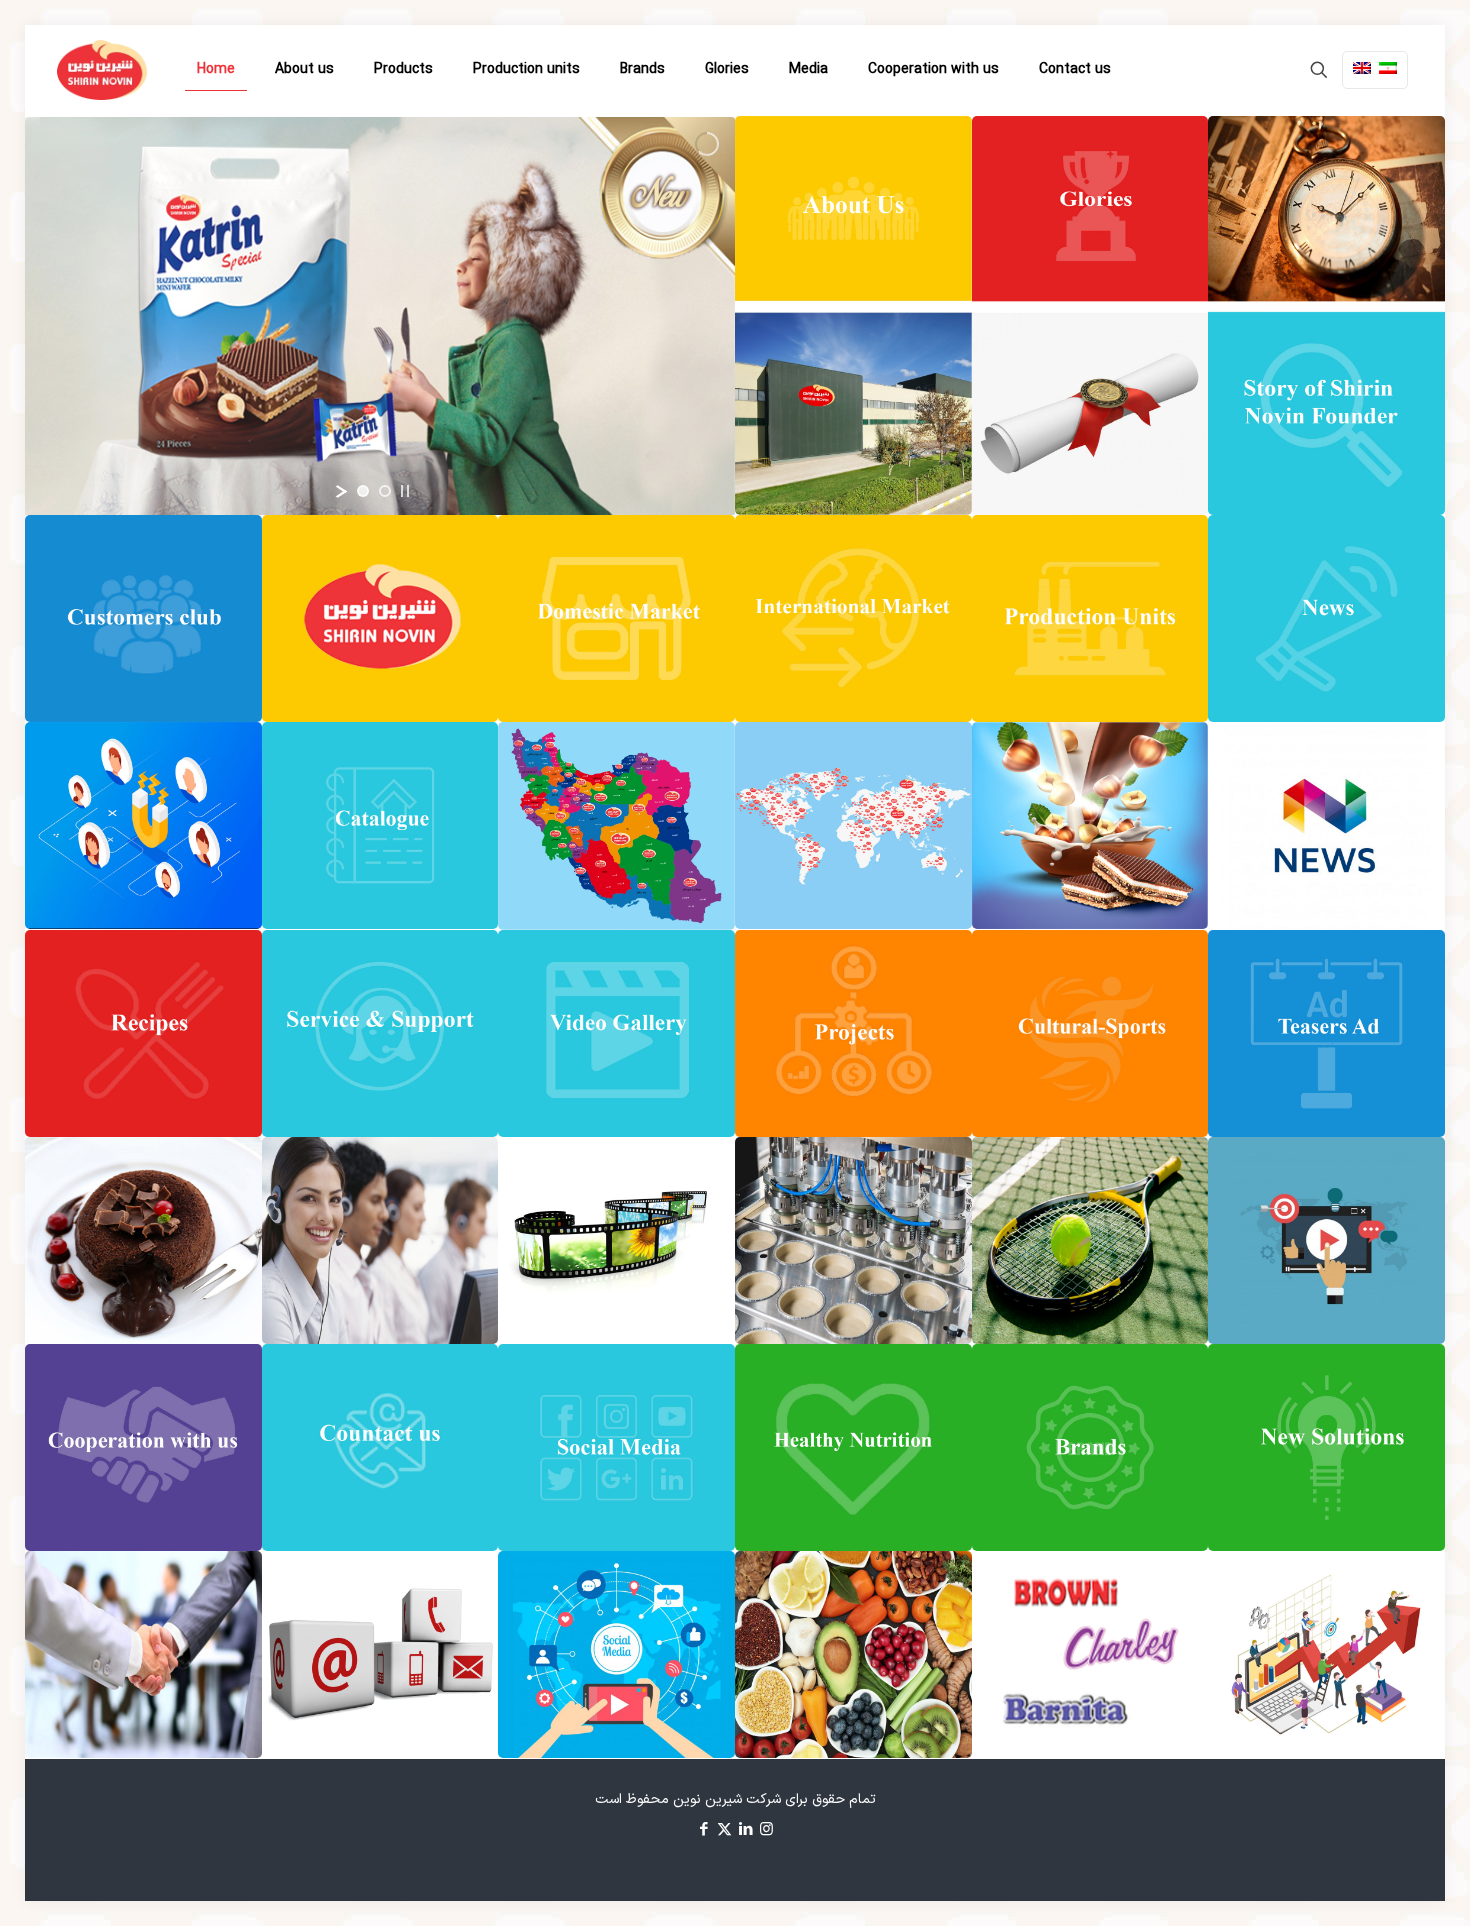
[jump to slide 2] (385, 491)
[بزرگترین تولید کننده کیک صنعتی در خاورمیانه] (102, 70)
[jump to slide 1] (363, 491)
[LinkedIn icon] (745, 1830)
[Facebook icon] (703, 1830)
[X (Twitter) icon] (724, 1830)
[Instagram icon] (766, 1830)
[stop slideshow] (405, 491)
